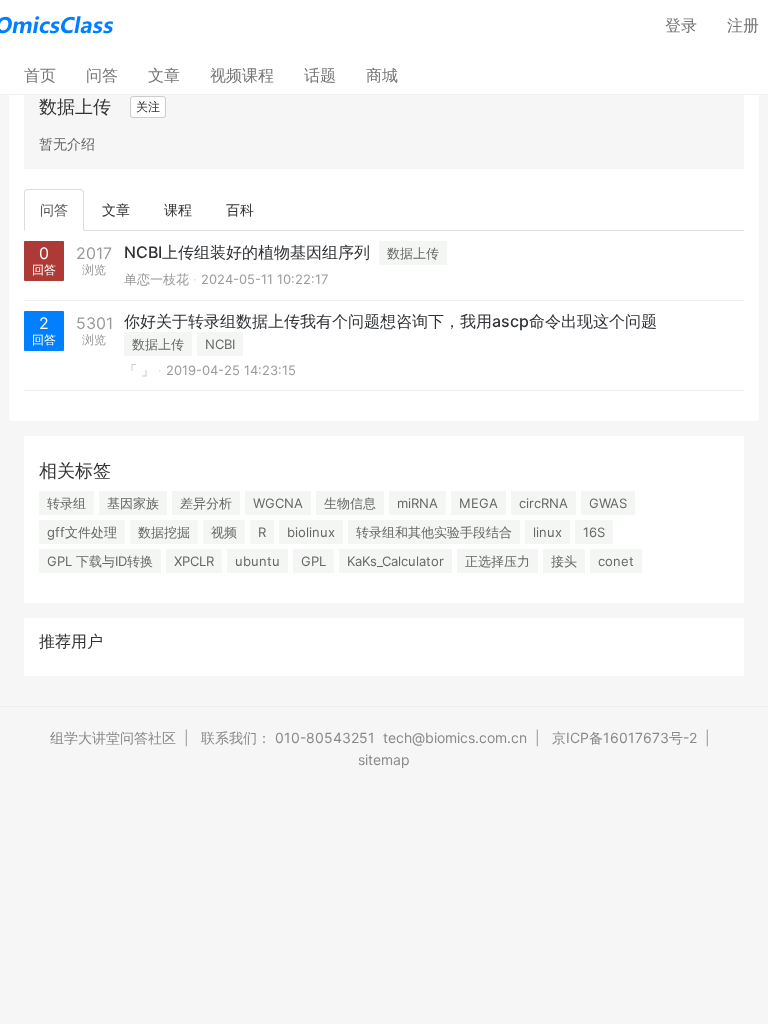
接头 (564, 561)
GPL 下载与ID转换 (100, 561)
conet (616, 561)
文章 (164, 75)
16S (594, 532)
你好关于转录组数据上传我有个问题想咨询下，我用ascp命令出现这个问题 (390, 321)
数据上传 (413, 253)
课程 (178, 209)
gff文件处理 (82, 532)
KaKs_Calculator (395, 561)
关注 (148, 106)
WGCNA (278, 503)
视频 (224, 532)
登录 (681, 25)
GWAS (608, 503)
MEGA (478, 503)
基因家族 (133, 503)
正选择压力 (497, 561)
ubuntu (257, 561)
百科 (240, 209)
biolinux (311, 532)
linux (547, 532)
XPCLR (194, 561)
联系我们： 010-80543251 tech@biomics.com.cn (364, 737)
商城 (382, 75)
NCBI (220, 344)
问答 (102, 75)
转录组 (66, 503)
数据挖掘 (164, 532)
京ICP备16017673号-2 (624, 737)
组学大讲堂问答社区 (113, 737)
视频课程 (242, 75)
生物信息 (350, 503)
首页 (47, 74)
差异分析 (206, 503)
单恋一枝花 (156, 279)
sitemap (384, 759)
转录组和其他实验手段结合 (434, 532)
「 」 (139, 370)
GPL (313, 561)
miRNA (417, 503)
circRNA (543, 503)
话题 (320, 75)
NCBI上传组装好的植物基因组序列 (247, 252)
